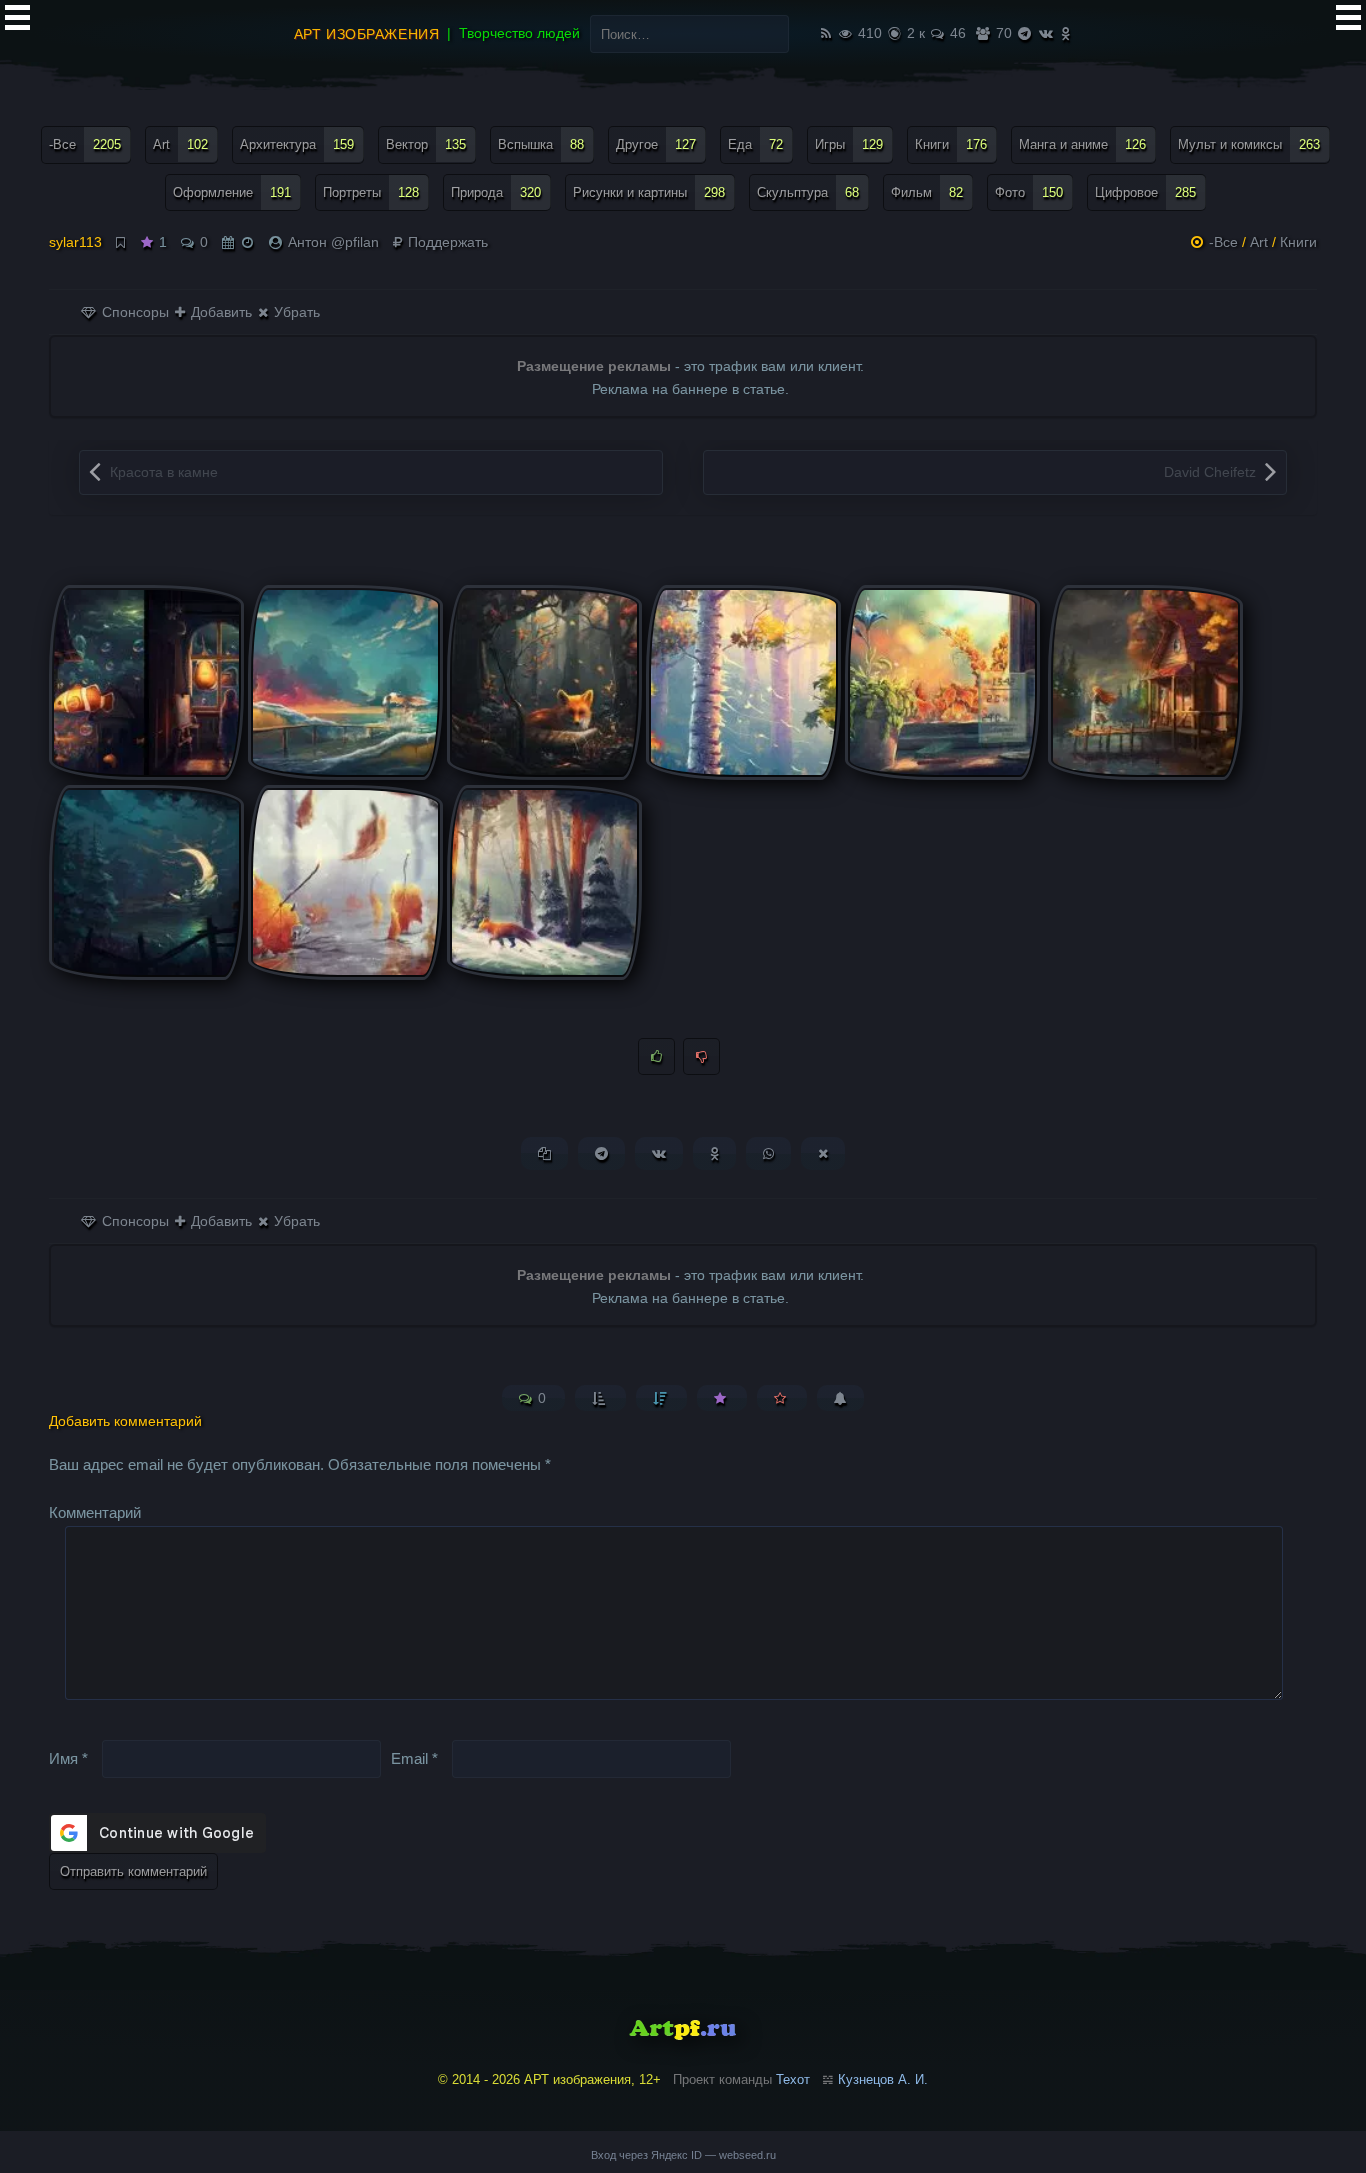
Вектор (426, 144)
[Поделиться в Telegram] (601, 1153)
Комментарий (95, 1512)
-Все (85, 144)
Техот (793, 2079)
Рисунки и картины (649, 192)
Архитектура (297, 144)
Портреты (371, 192)
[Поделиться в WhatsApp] (768, 1153)
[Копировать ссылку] (544, 1153)
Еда (755, 144)
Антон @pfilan (333, 242)
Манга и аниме (1082, 144)
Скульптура (808, 192)
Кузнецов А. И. (883, 2079)
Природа (496, 192)
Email (414, 1757)
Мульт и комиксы (1249, 144)
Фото (1029, 192)
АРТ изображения (366, 34)
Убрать (295, 312)
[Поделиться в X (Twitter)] (823, 1153)
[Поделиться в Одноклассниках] (714, 1153)
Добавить (219, 312)
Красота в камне (164, 472)
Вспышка (541, 144)
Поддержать (446, 242)
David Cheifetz (1210, 472)
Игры (849, 144)
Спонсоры (133, 312)
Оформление (232, 192)
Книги (951, 144)
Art (180, 144)
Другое (656, 144)
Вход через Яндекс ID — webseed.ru (683, 2155)
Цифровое (1145, 192)
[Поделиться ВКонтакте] (659, 1153)
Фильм (927, 192)
